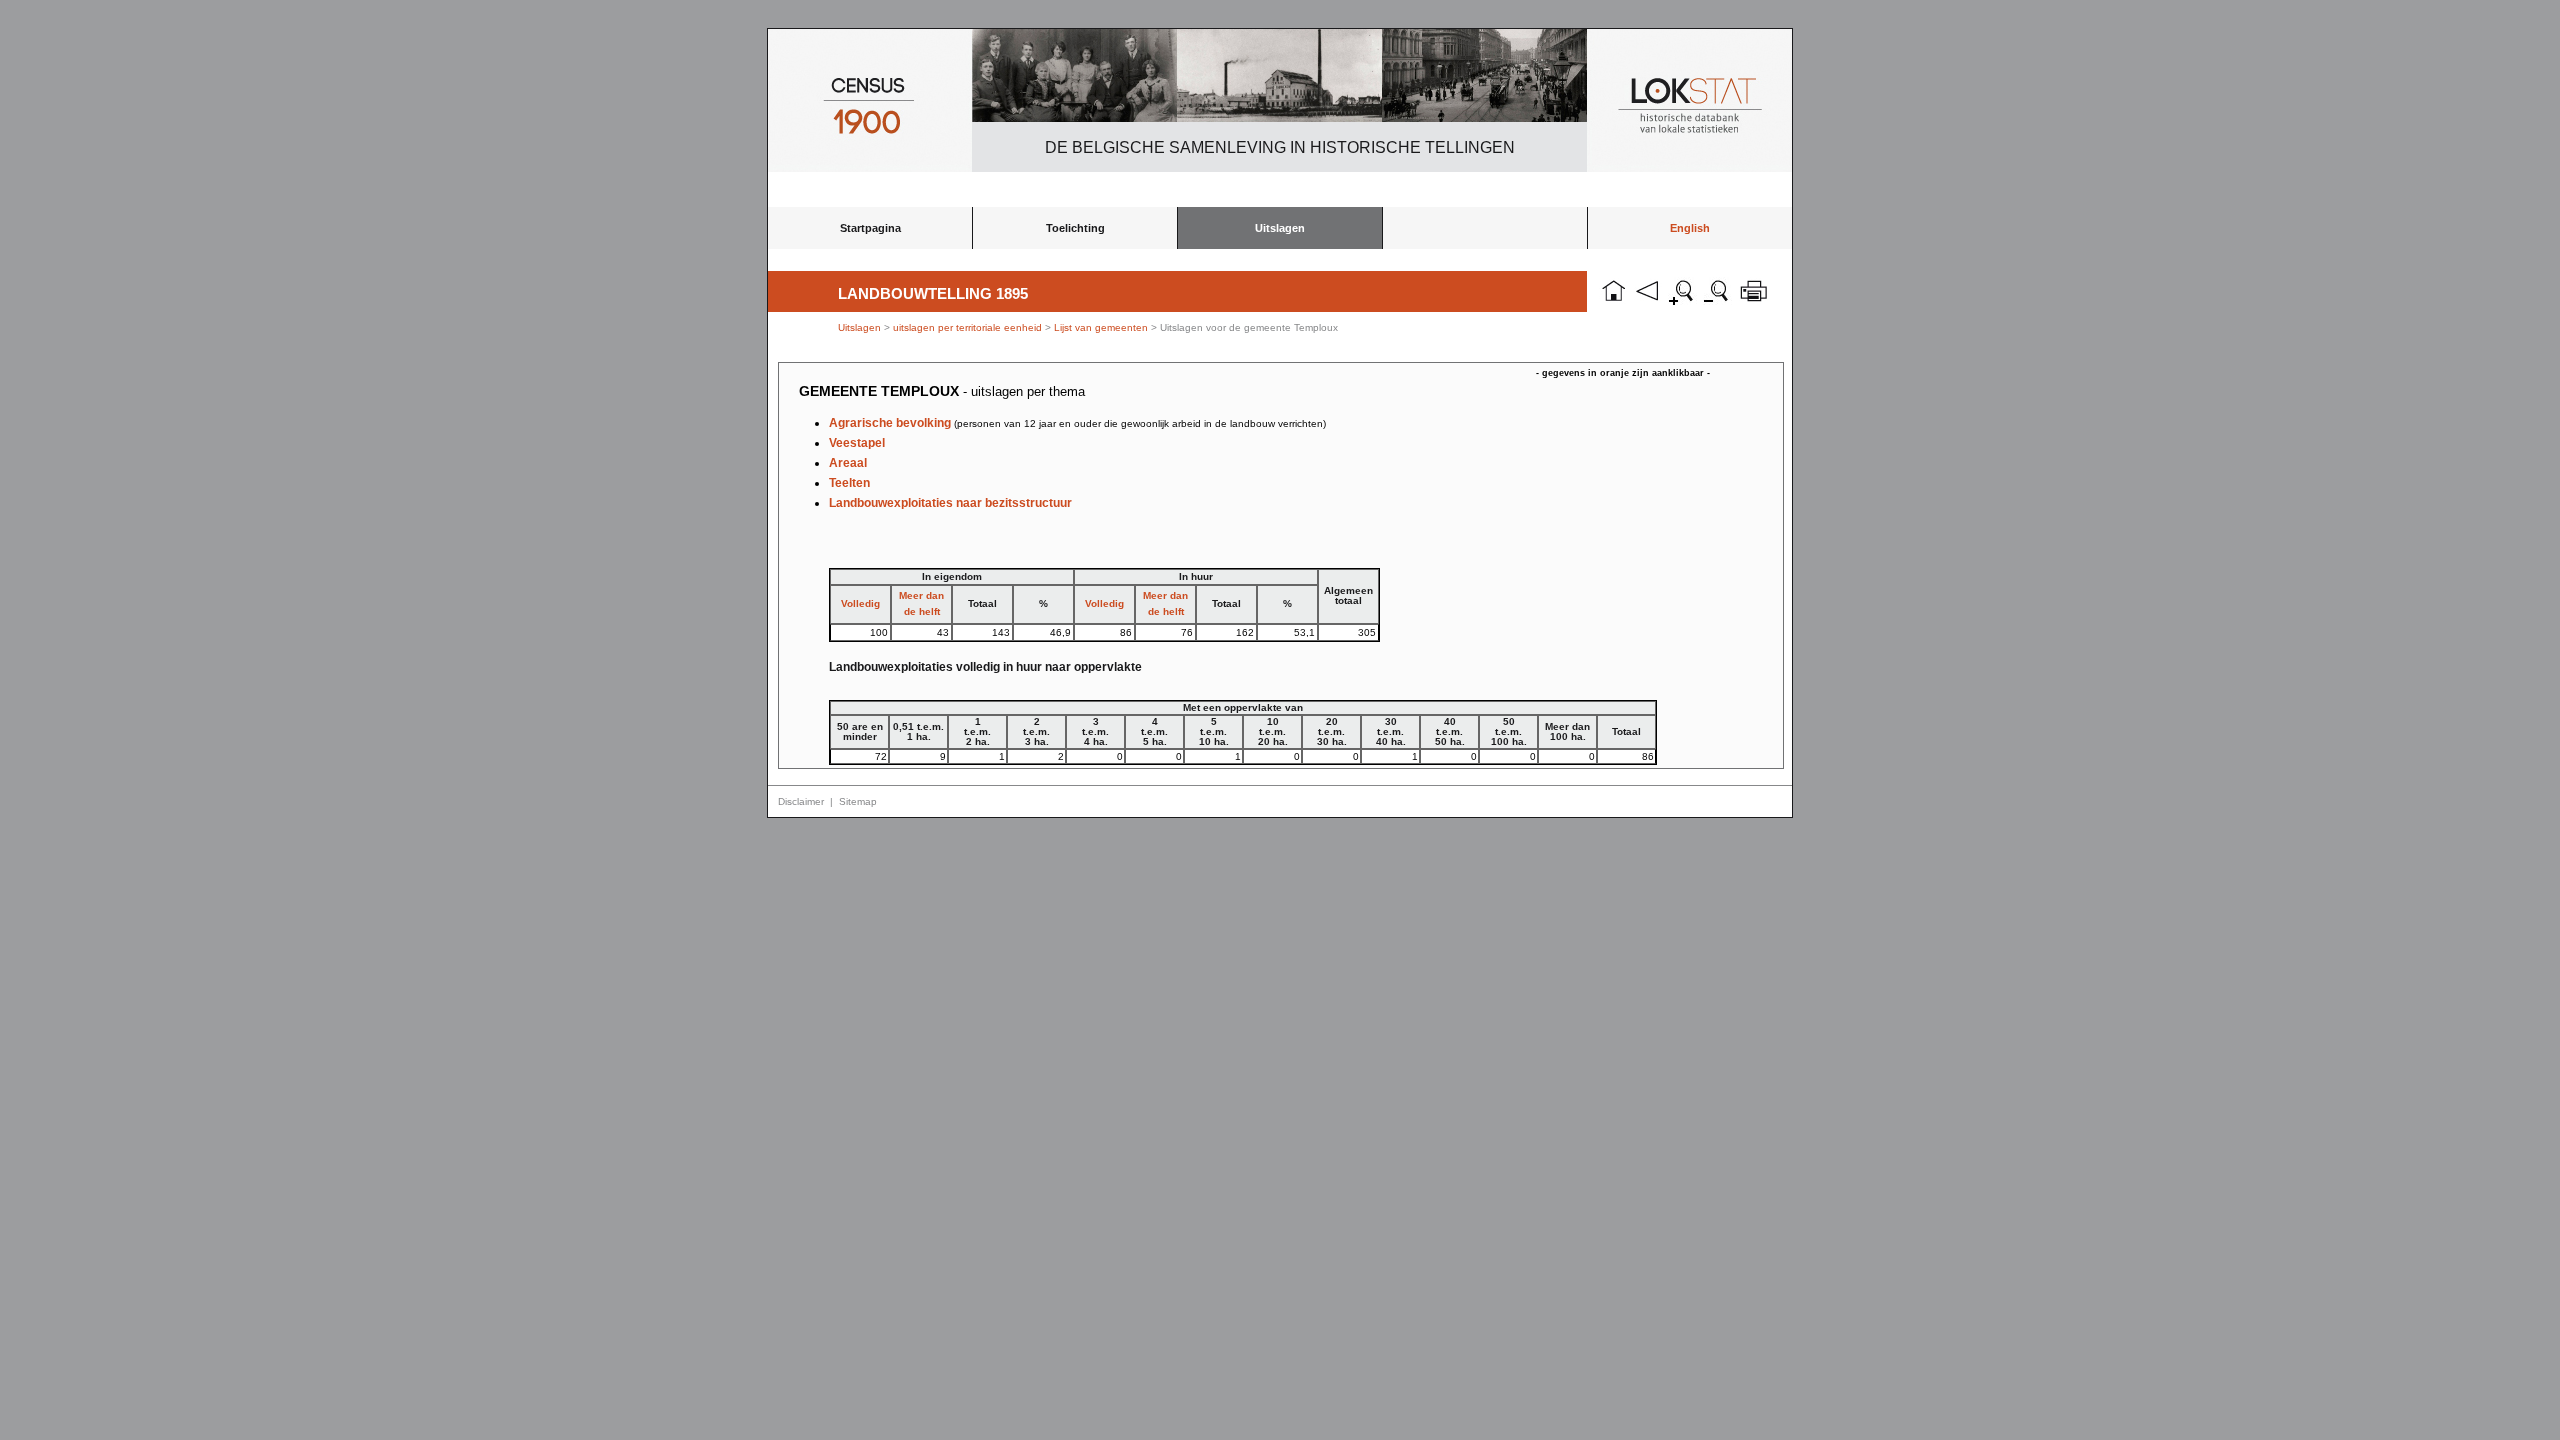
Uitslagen (1280, 228)
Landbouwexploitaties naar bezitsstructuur (950, 503)
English (1690, 228)
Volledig (860, 603)
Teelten (849, 483)
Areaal (848, 463)
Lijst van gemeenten (1101, 327)
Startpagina (870, 228)
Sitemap (858, 801)
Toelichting (1075, 228)
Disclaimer (801, 801)
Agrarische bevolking (1077, 423)
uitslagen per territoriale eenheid (969, 327)
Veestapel (857, 443)
